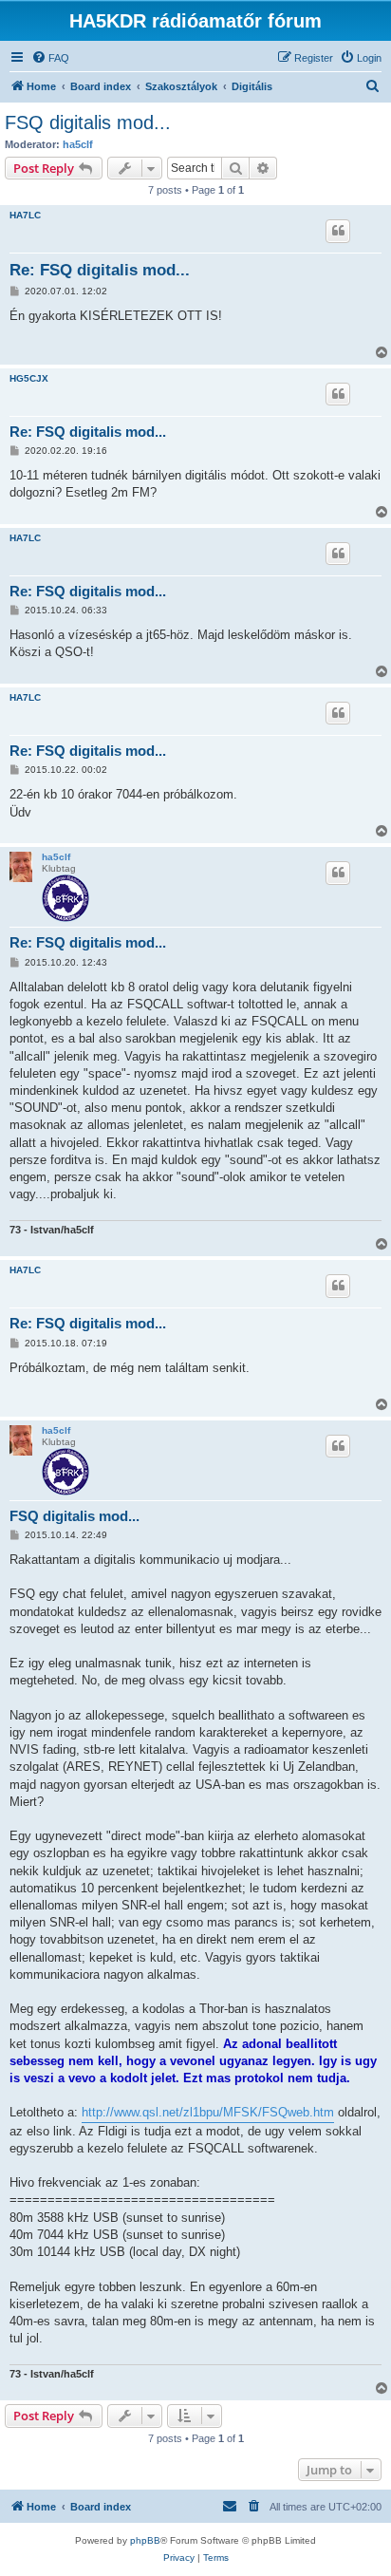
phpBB (145, 2540)
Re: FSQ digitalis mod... (100, 270)
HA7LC (25, 215)
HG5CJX (29, 378)
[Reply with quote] (338, 231)
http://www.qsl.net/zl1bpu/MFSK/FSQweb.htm (208, 2112)
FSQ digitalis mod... (88, 122)
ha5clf (78, 144)
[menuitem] (50, 58)
